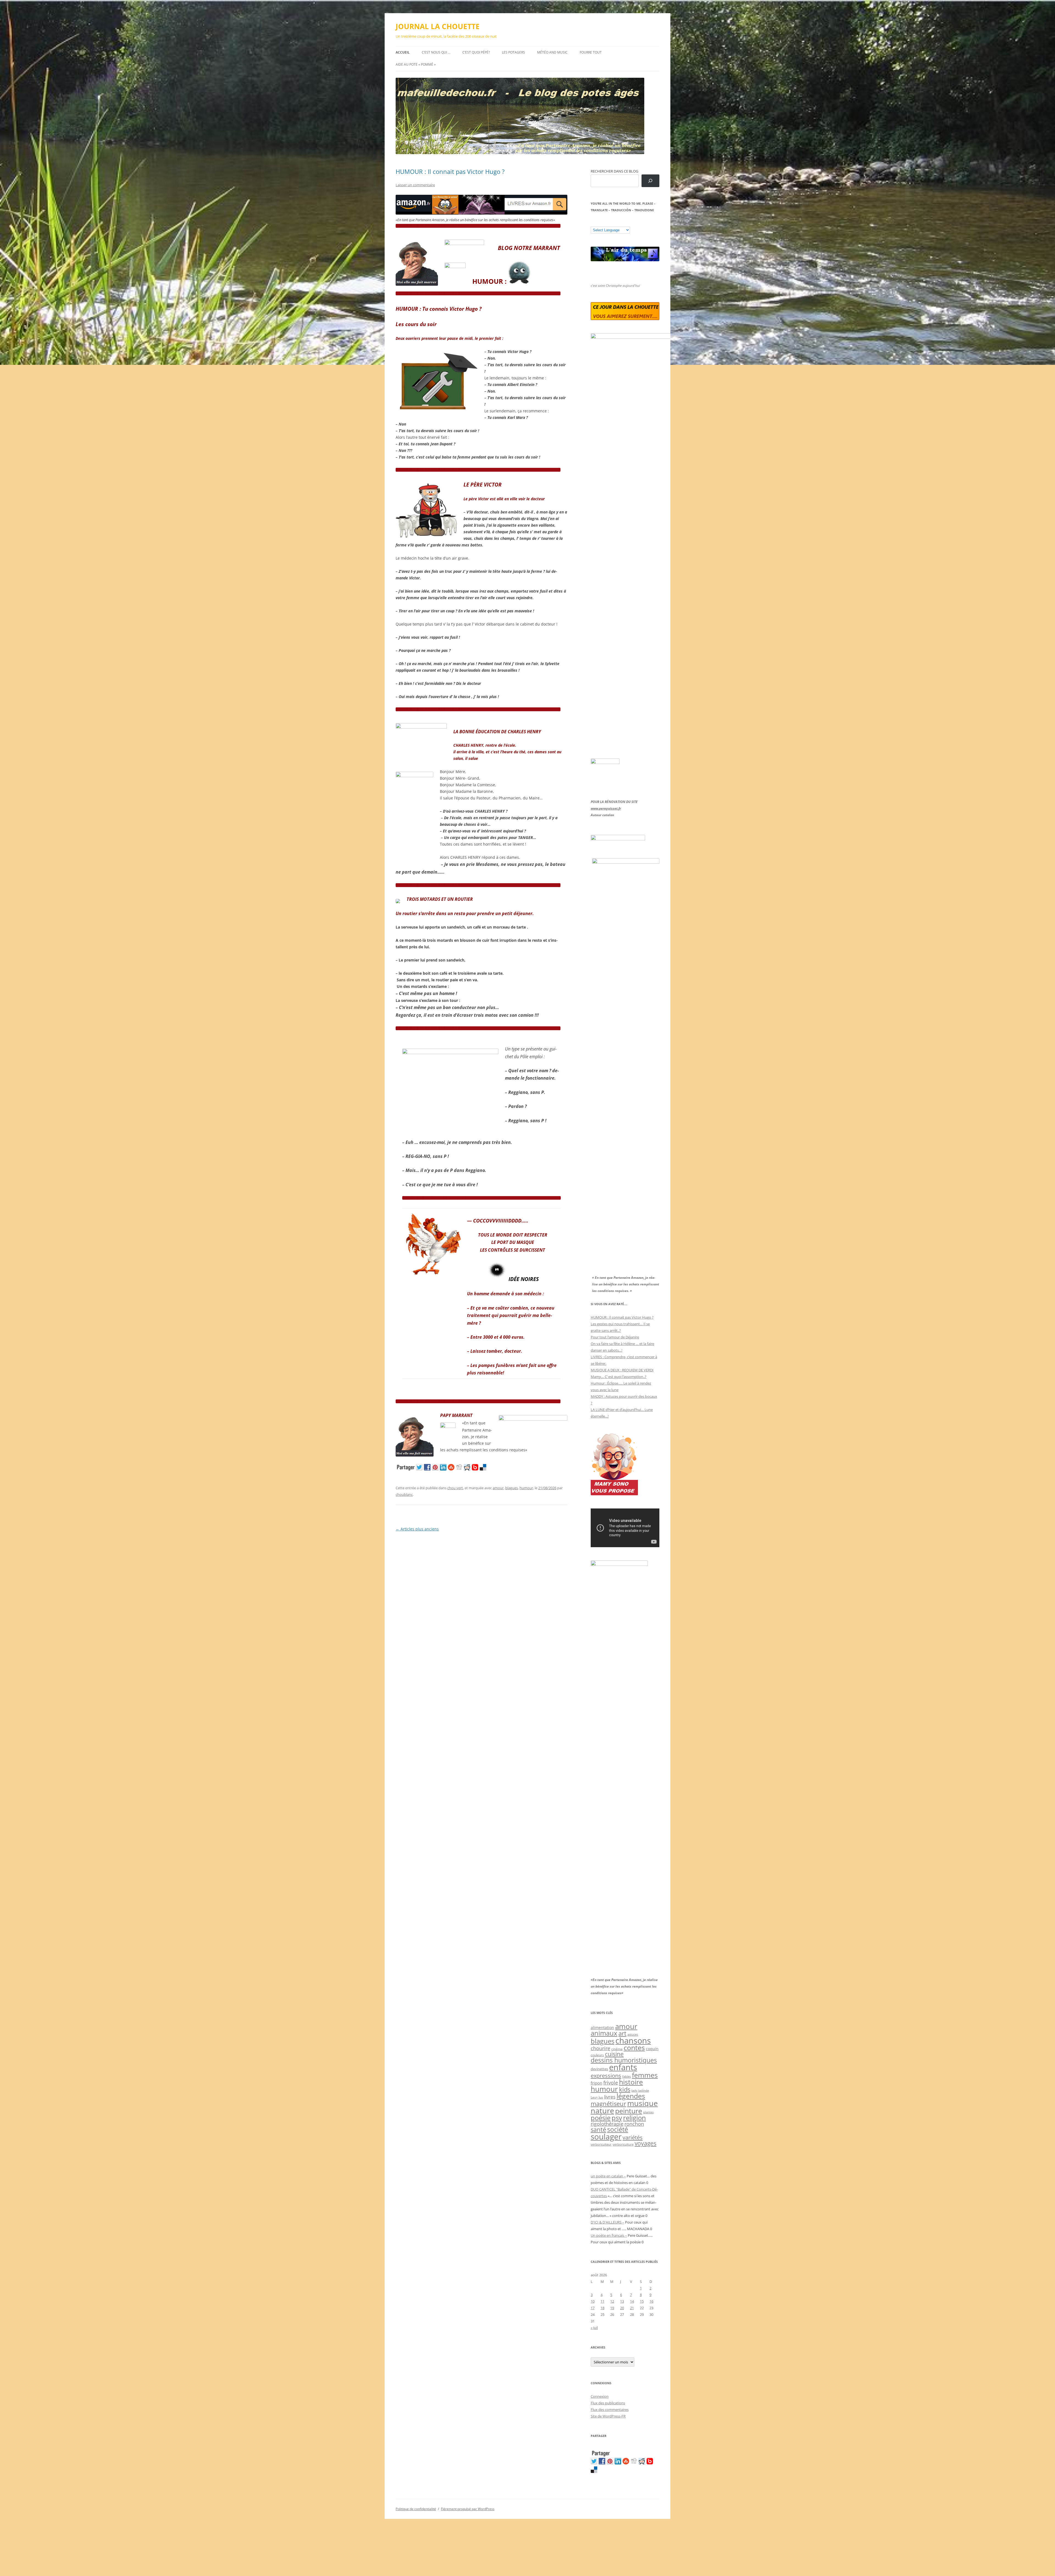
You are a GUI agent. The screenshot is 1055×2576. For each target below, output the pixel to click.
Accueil (403, 52)
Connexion (600, 2396)
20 (622, 2308)
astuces (633, 2034)
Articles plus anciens (417, 1529)
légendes (631, 2096)
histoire (631, 2082)
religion (635, 2118)
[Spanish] (599, 223)
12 (612, 2301)
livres (610, 2097)
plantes (648, 2112)
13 (622, 2301)
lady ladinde (640, 2090)
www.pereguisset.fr (606, 808)
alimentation (602, 2028)
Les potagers (513, 52)
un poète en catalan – (608, 2176)
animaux (604, 2033)
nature (602, 2110)
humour (526, 1488)
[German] (626, 223)
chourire (600, 2048)
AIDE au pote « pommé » (416, 64)
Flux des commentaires (610, 2410)
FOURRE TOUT (591, 52)
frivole (611, 2083)
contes (634, 2048)
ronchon (634, 2124)
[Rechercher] (650, 181)
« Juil (594, 2328)
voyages (646, 2143)
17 (593, 2308)
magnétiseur (608, 2104)
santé (598, 2129)
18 (603, 2308)
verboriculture (623, 2144)
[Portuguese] (621, 223)
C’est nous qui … (436, 52)
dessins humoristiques (624, 2060)
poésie (601, 2118)
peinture (629, 2111)
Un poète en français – (609, 2235)
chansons (633, 2040)
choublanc (404, 1494)
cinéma (617, 2049)
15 (642, 2301)
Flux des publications (608, 2403)
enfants (623, 2067)
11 (603, 2301)
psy (617, 2118)
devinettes (599, 2069)
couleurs (597, 2055)
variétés (633, 2137)
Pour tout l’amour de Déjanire (615, 1337)
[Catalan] (593, 223)
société (618, 2129)
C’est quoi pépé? (476, 52)
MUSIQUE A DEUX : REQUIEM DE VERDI (622, 1370)
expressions (606, 2075)
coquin (652, 2049)
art (622, 2033)
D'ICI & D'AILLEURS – (607, 2222)
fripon (596, 2083)
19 (612, 2308)
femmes (645, 2075)
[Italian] (615, 223)
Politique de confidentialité (416, 2509)
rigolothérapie (607, 2124)
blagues (512, 1488)
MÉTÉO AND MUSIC (552, 52)
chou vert (455, 1488)
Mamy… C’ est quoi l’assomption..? (619, 1377)
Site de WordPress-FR (608, 2416)
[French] (604, 223)
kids (625, 2089)
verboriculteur (601, 2144)
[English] (610, 223)
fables (627, 2076)
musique (642, 2103)
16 (651, 2301)
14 (632, 2301)
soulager (606, 2137)
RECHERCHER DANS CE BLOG (614, 171)
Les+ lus (597, 2097)
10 (593, 2301)
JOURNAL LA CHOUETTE (438, 26)
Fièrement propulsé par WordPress (468, 2509)
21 (632, 2308)
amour (498, 1488)
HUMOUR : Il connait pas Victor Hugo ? (450, 171)
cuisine (614, 2054)
